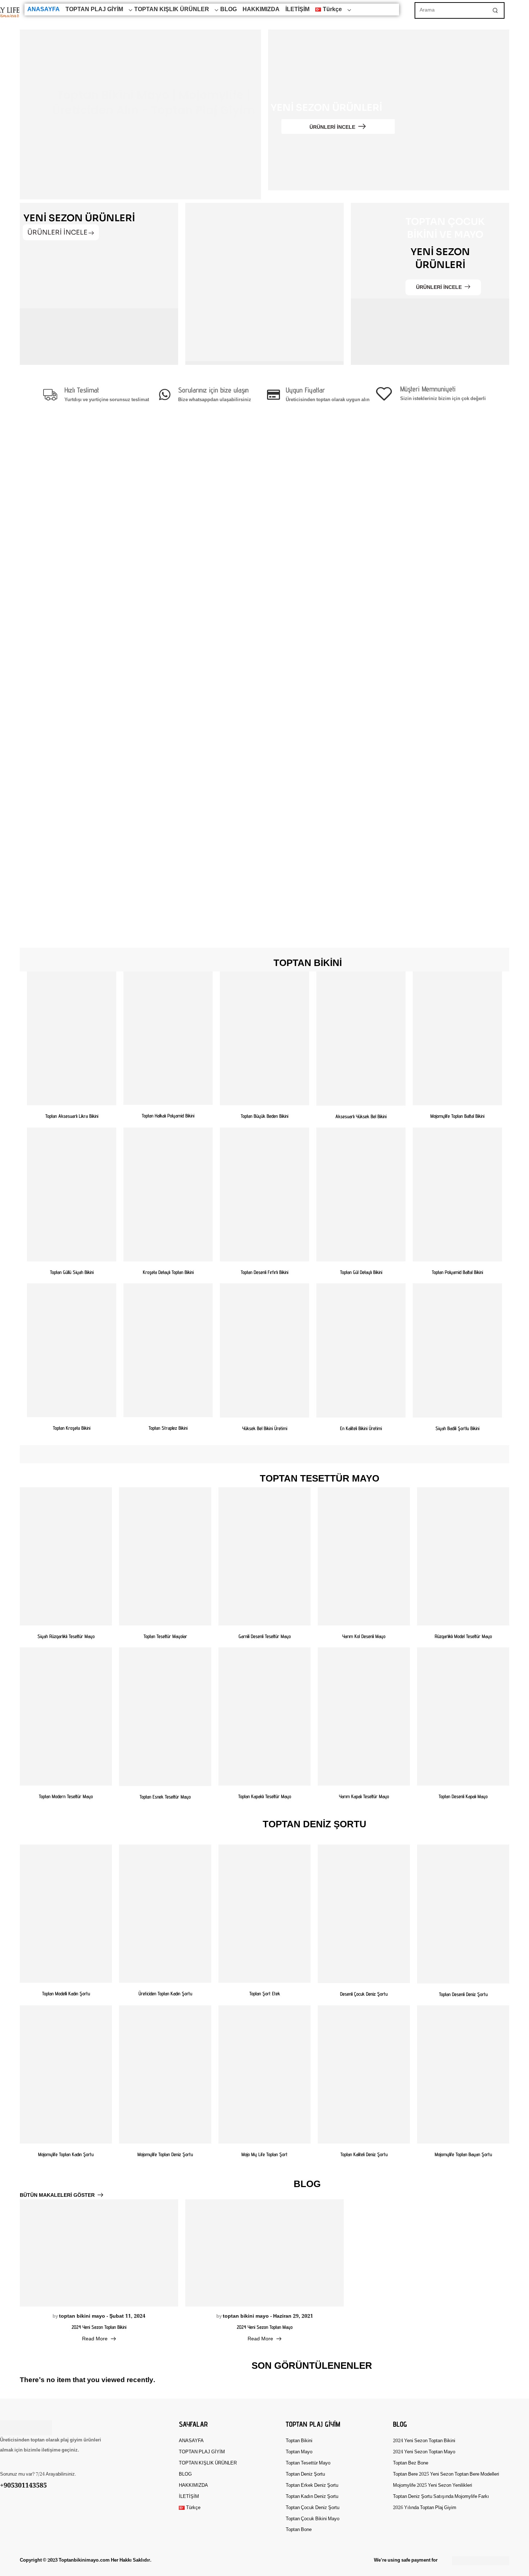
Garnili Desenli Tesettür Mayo (265, 1636)
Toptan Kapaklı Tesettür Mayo (265, 1796)
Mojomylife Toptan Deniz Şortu (165, 2154)
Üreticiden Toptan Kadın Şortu (165, 1994)
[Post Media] (99, 2253)
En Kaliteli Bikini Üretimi (361, 1428)
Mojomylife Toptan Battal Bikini (457, 1116)
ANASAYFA (44, 10)
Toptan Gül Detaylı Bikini (361, 1272)
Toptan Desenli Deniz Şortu (463, 1994)
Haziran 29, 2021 (293, 2316)
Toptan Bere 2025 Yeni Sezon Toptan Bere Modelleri (443, 2474)
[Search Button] (495, 10)
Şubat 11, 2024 (127, 2316)
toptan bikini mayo (82, 2316)
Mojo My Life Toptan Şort (264, 2154)
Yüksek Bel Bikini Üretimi (265, 1428)
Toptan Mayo (299, 2452)
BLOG (229, 10)
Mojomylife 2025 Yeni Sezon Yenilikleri (433, 2486)
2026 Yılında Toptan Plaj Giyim (425, 2508)
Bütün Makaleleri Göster (57, 2195)
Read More (95, 2339)
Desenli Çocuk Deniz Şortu (364, 1994)
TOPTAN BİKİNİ (308, 963)
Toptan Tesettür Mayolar (165, 1636)
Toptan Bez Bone (411, 2463)
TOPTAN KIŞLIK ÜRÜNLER (172, 10)
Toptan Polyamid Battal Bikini (457, 1272)
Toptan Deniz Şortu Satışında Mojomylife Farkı (441, 2497)
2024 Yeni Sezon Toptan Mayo (265, 2327)
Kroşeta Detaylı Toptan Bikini (168, 1272)
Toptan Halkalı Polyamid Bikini (168, 1116)
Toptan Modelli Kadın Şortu (66, 1994)
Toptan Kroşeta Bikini (72, 1428)
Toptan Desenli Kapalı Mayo (463, 1796)
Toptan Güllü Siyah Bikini (72, 1272)
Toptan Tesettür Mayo (308, 2463)
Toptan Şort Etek (265, 1994)
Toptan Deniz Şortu (305, 2474)
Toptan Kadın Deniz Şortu (312, 2497)
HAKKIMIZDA (261, 10)
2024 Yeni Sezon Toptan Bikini (99, 2327)
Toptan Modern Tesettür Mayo (66, 1796)
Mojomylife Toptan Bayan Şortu (463, 2154)
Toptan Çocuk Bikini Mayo (313, 2519)
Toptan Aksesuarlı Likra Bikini (72, 1116)
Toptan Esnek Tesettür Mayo (165, 1797)
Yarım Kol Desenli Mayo (364, 1636)
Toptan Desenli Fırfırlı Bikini (264, 1272)
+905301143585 (23, 2486)
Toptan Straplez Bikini (168, 1428)
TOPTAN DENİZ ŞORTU (315, 1825)
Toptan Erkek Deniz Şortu (312, 2486)
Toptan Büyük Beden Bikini (264, 1116)
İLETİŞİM (297, 10)
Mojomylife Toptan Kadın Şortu (66, 2154)
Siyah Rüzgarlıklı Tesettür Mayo (66, 1636)
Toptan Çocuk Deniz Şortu (313, 2508)
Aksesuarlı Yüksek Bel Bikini (361, 1116)
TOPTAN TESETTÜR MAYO (320, 1479)
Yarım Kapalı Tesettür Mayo (364, 1796)
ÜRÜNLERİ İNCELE (332, 127)
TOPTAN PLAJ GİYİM (94, 10)
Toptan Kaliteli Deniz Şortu (364, 2154)
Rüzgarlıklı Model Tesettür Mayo (463, 1636)
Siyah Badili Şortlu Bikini (457, 1428)
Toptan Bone (299, 2530)
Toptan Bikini (299, 2441)
